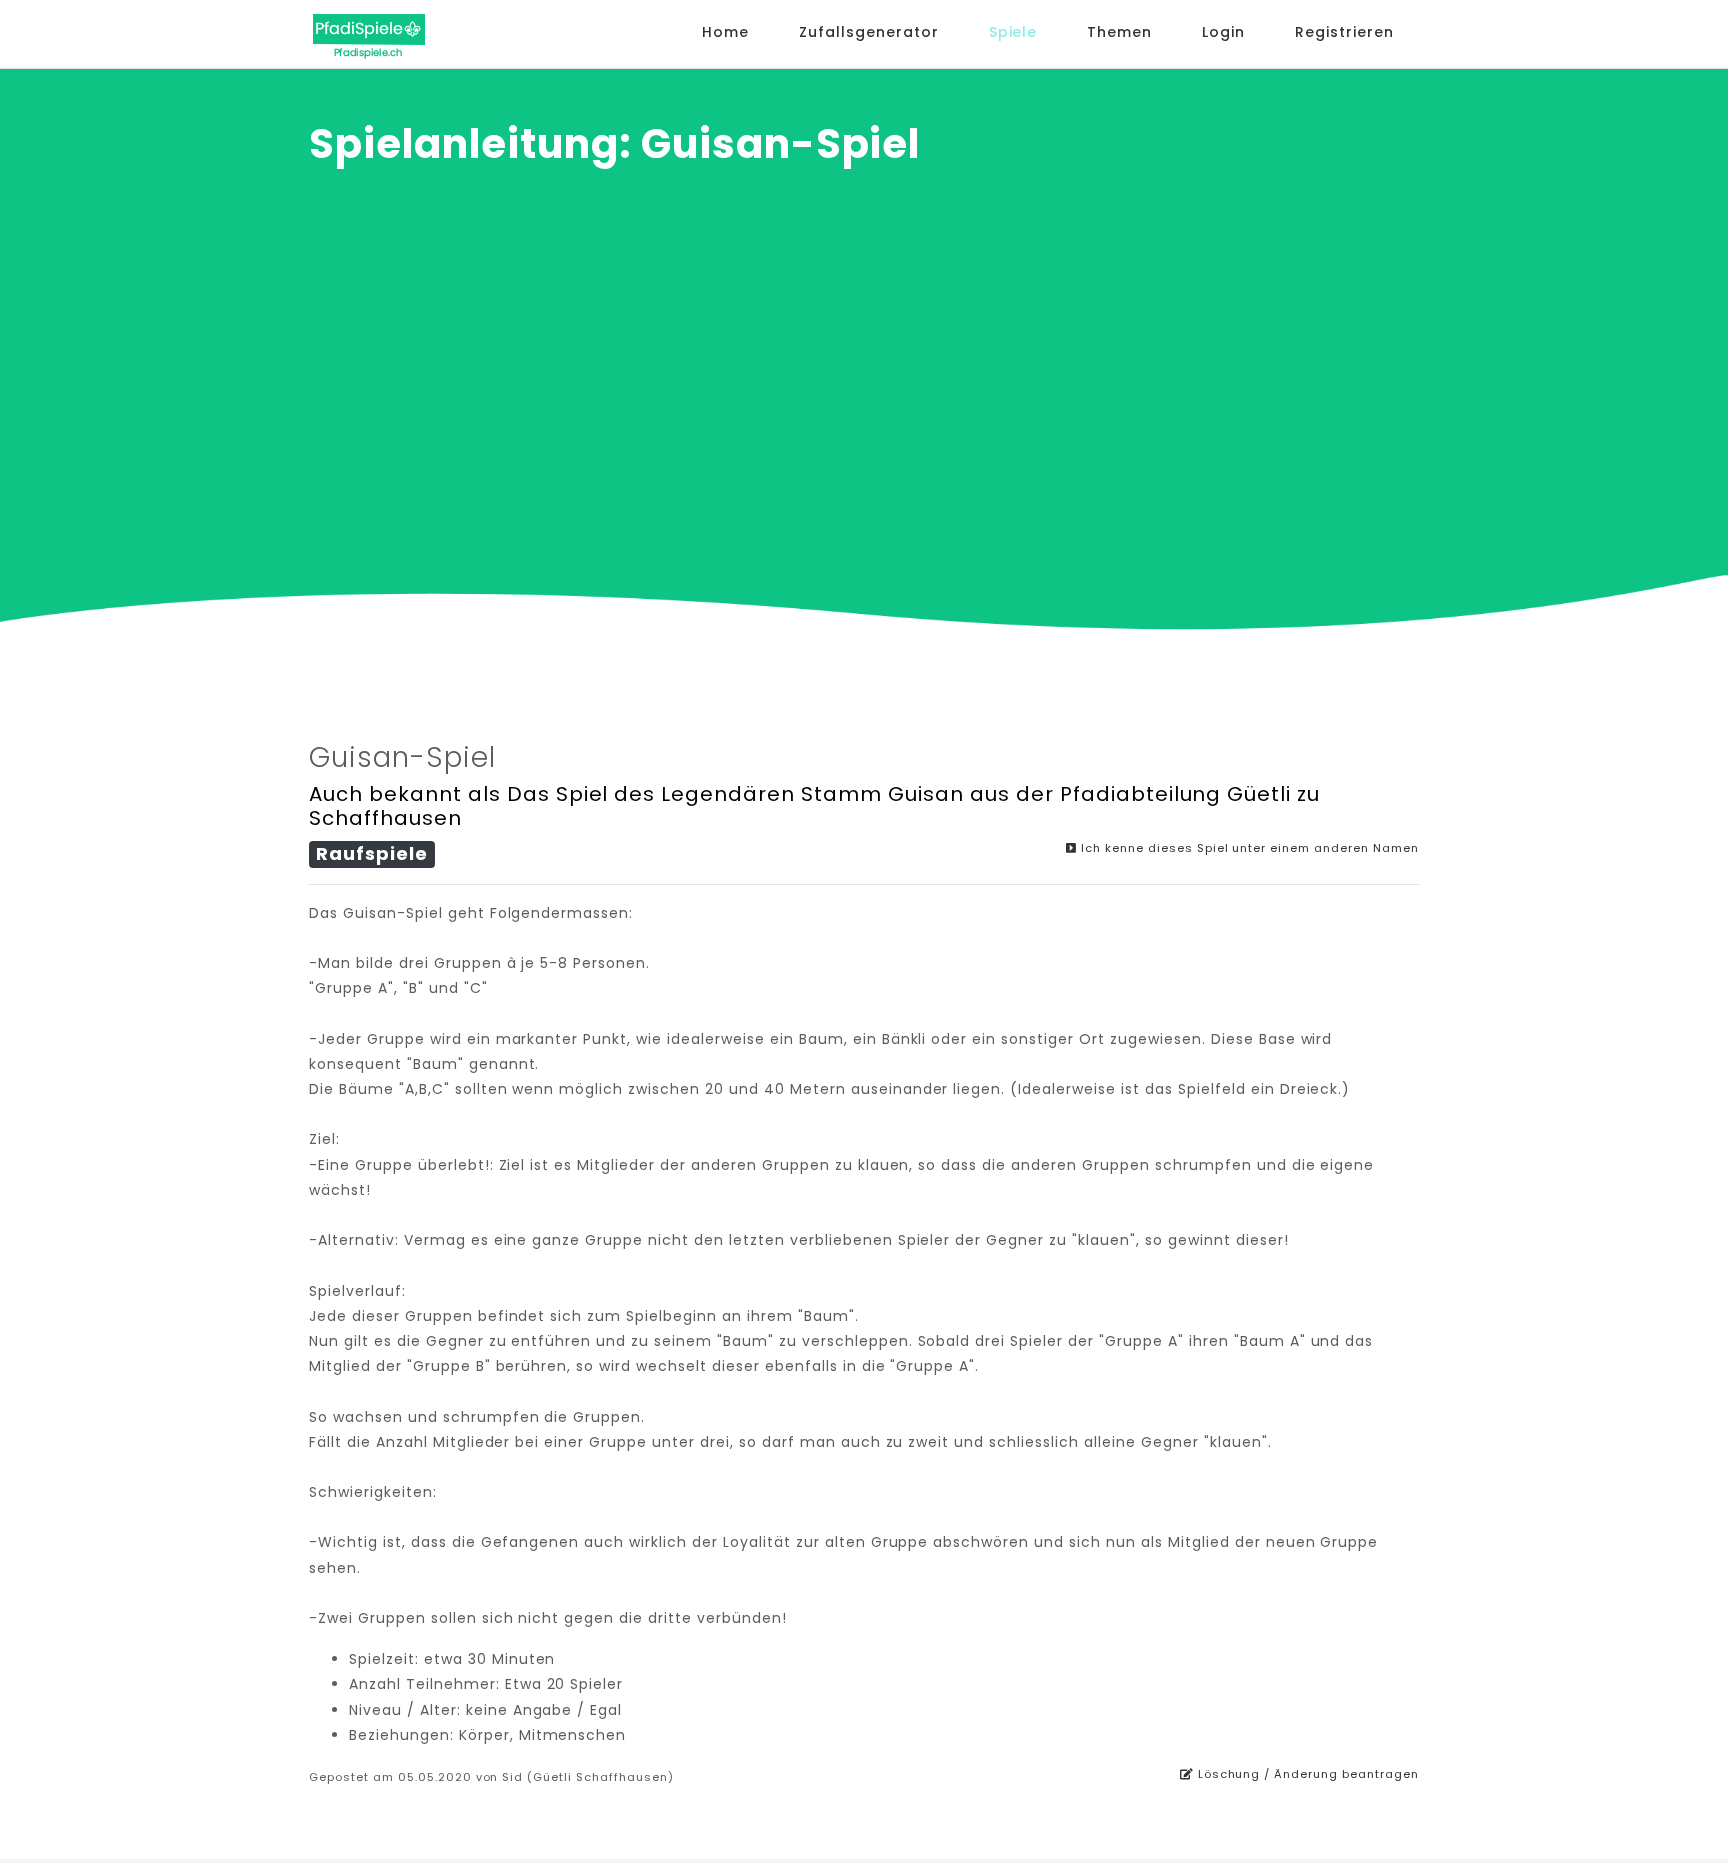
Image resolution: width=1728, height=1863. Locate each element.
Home (725, 32)
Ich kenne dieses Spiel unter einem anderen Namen (1248, 848)
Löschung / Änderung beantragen (1306, 1774)
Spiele (1013, 32)
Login (1223, 32)
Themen (1119, 32)
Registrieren (1344, 32)
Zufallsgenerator (869, 32)
